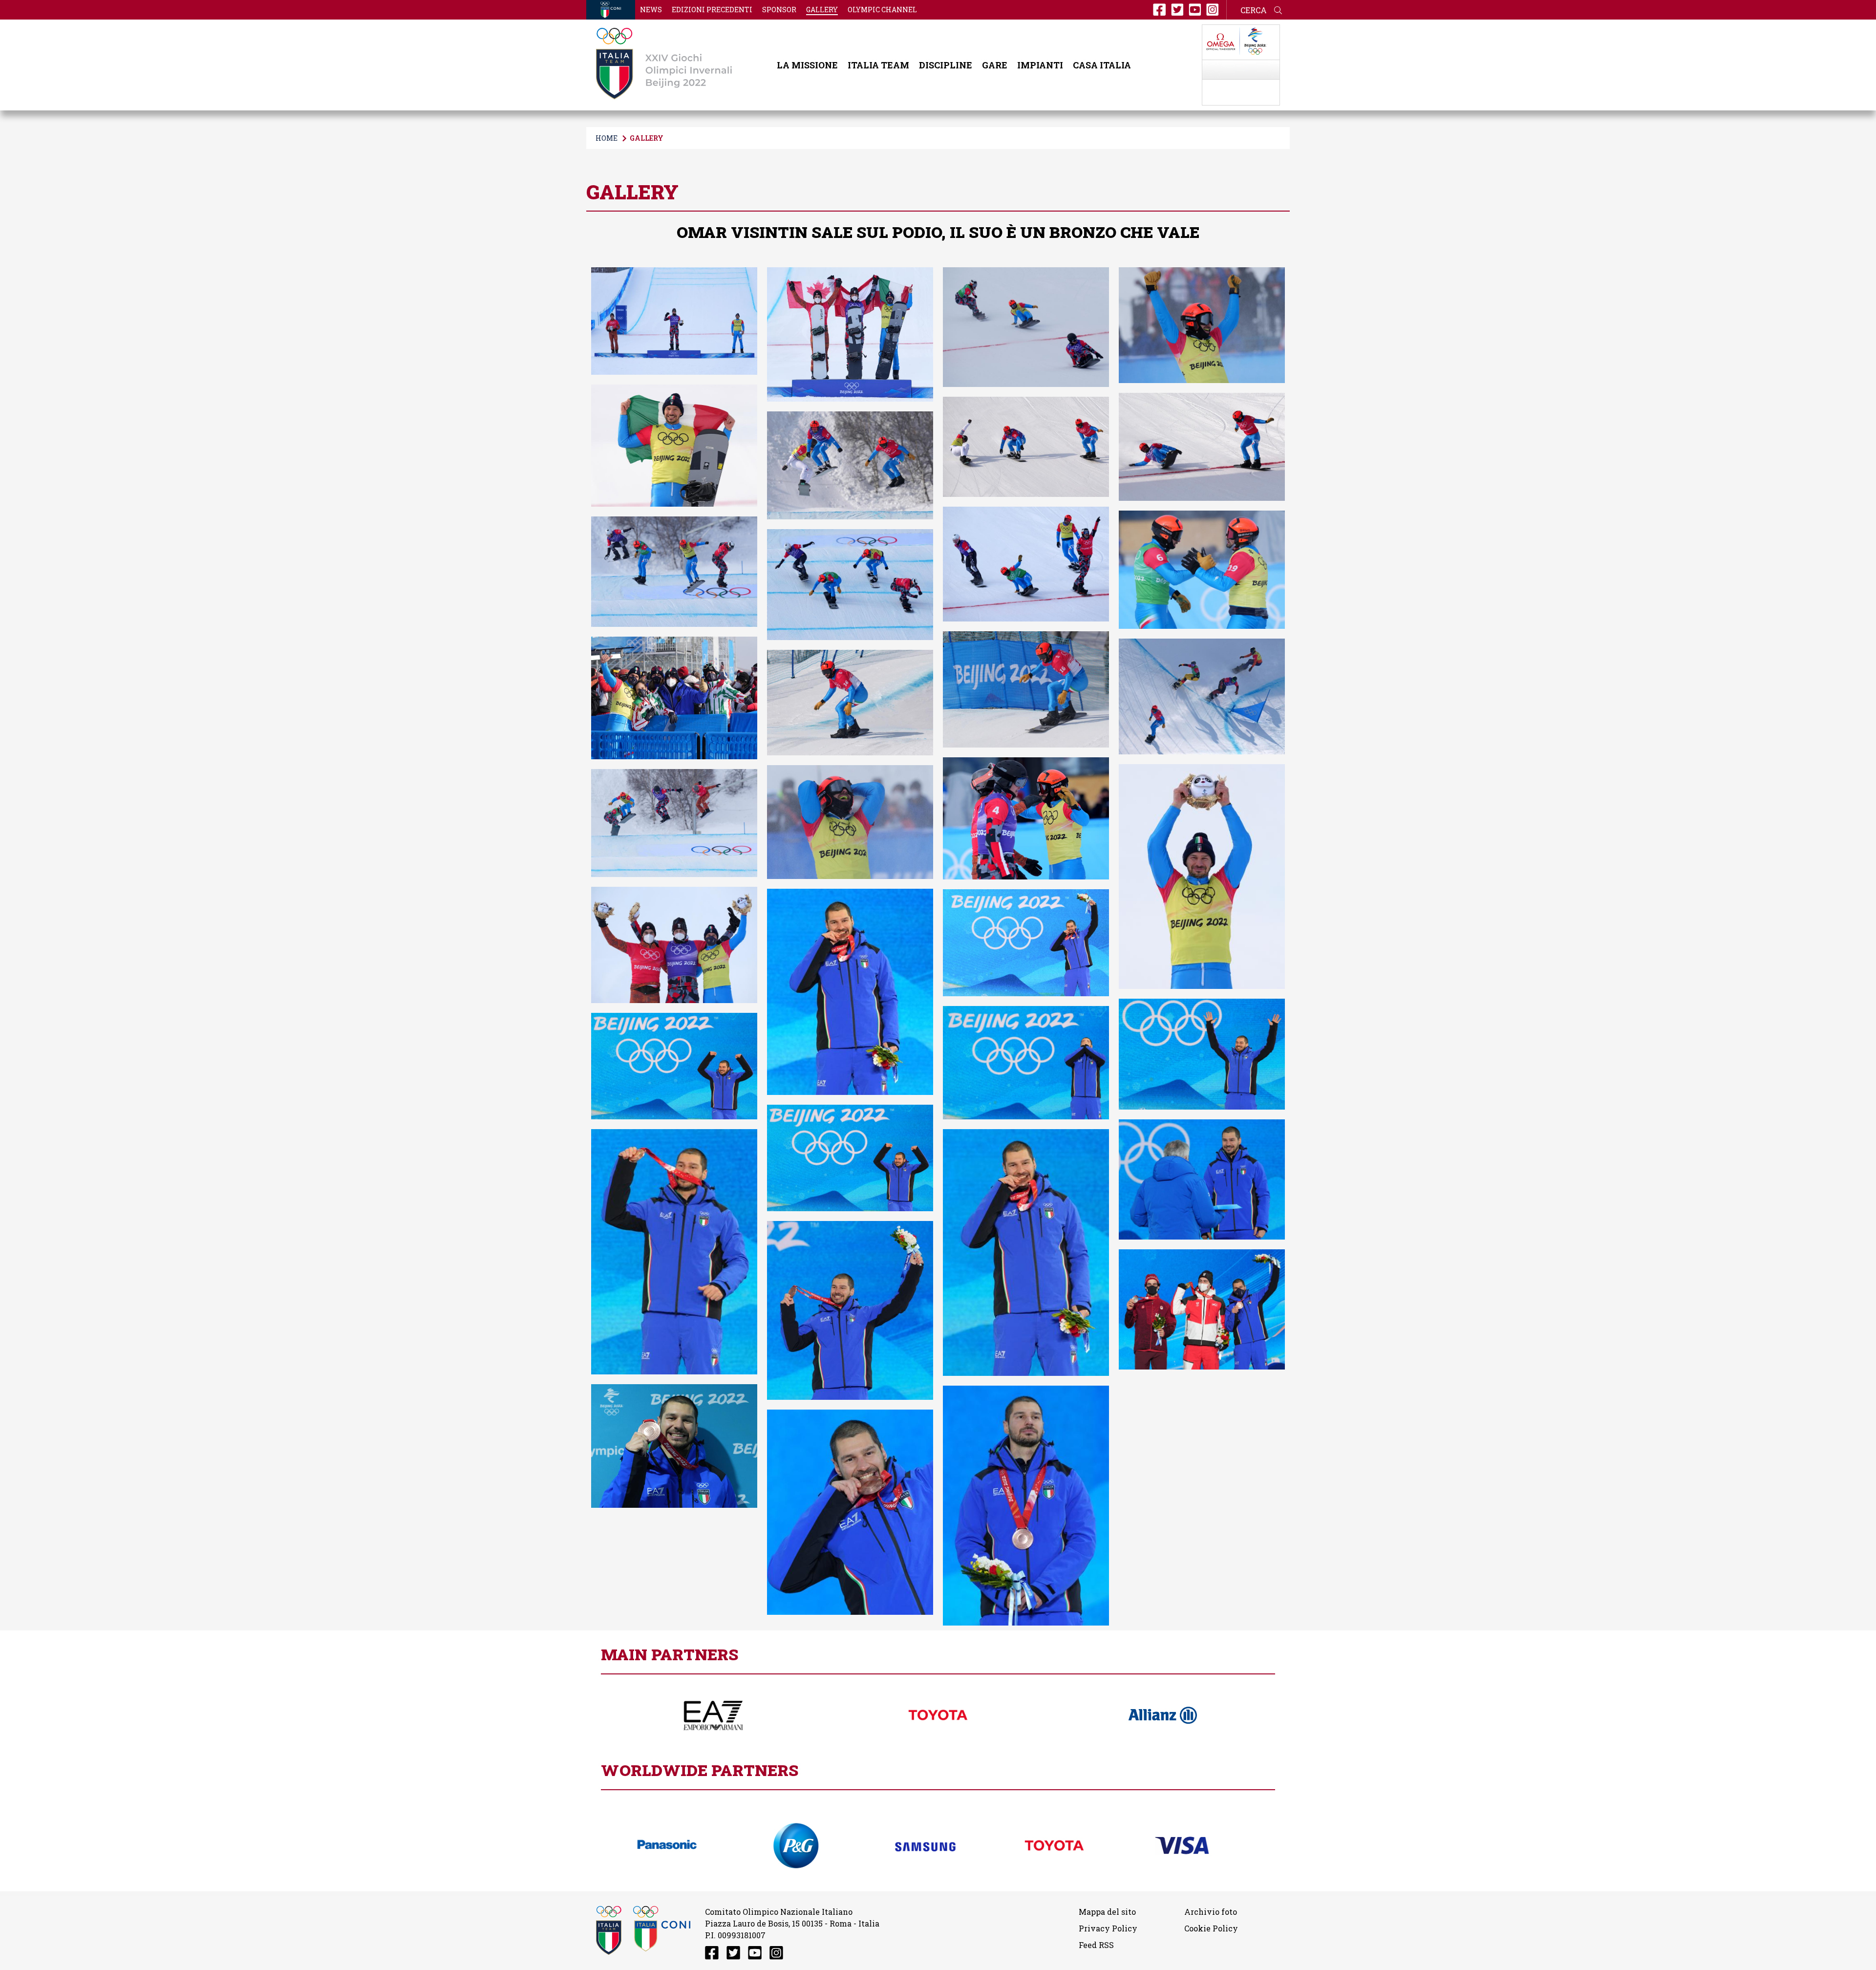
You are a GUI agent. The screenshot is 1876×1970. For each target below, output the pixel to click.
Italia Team (878, 65)
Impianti (1040, 65)
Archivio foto (1211, 1912)
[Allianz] (1163, 1715)
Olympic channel (882, 10)
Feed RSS (1096, 1945)
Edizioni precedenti (712, 10)
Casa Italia (1102, 65)
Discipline (946, 65)
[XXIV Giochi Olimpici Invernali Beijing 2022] (664, 65)
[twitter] (1177, 10)
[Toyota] (938, 1715)
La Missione (807, 65)
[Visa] (1183, 1845)
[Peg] (796, 1846)
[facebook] (1159, 10)
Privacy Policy (1108, 1928)
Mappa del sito (1107, 1912)
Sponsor (779, 10)
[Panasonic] (667, 1846)
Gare (995, 65)
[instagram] (1213, 10)
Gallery (822, 10)
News (651, 10)
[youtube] (1195, 10)
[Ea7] (713, 1715)
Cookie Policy (1211, 1928)
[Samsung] (925, 1846)
